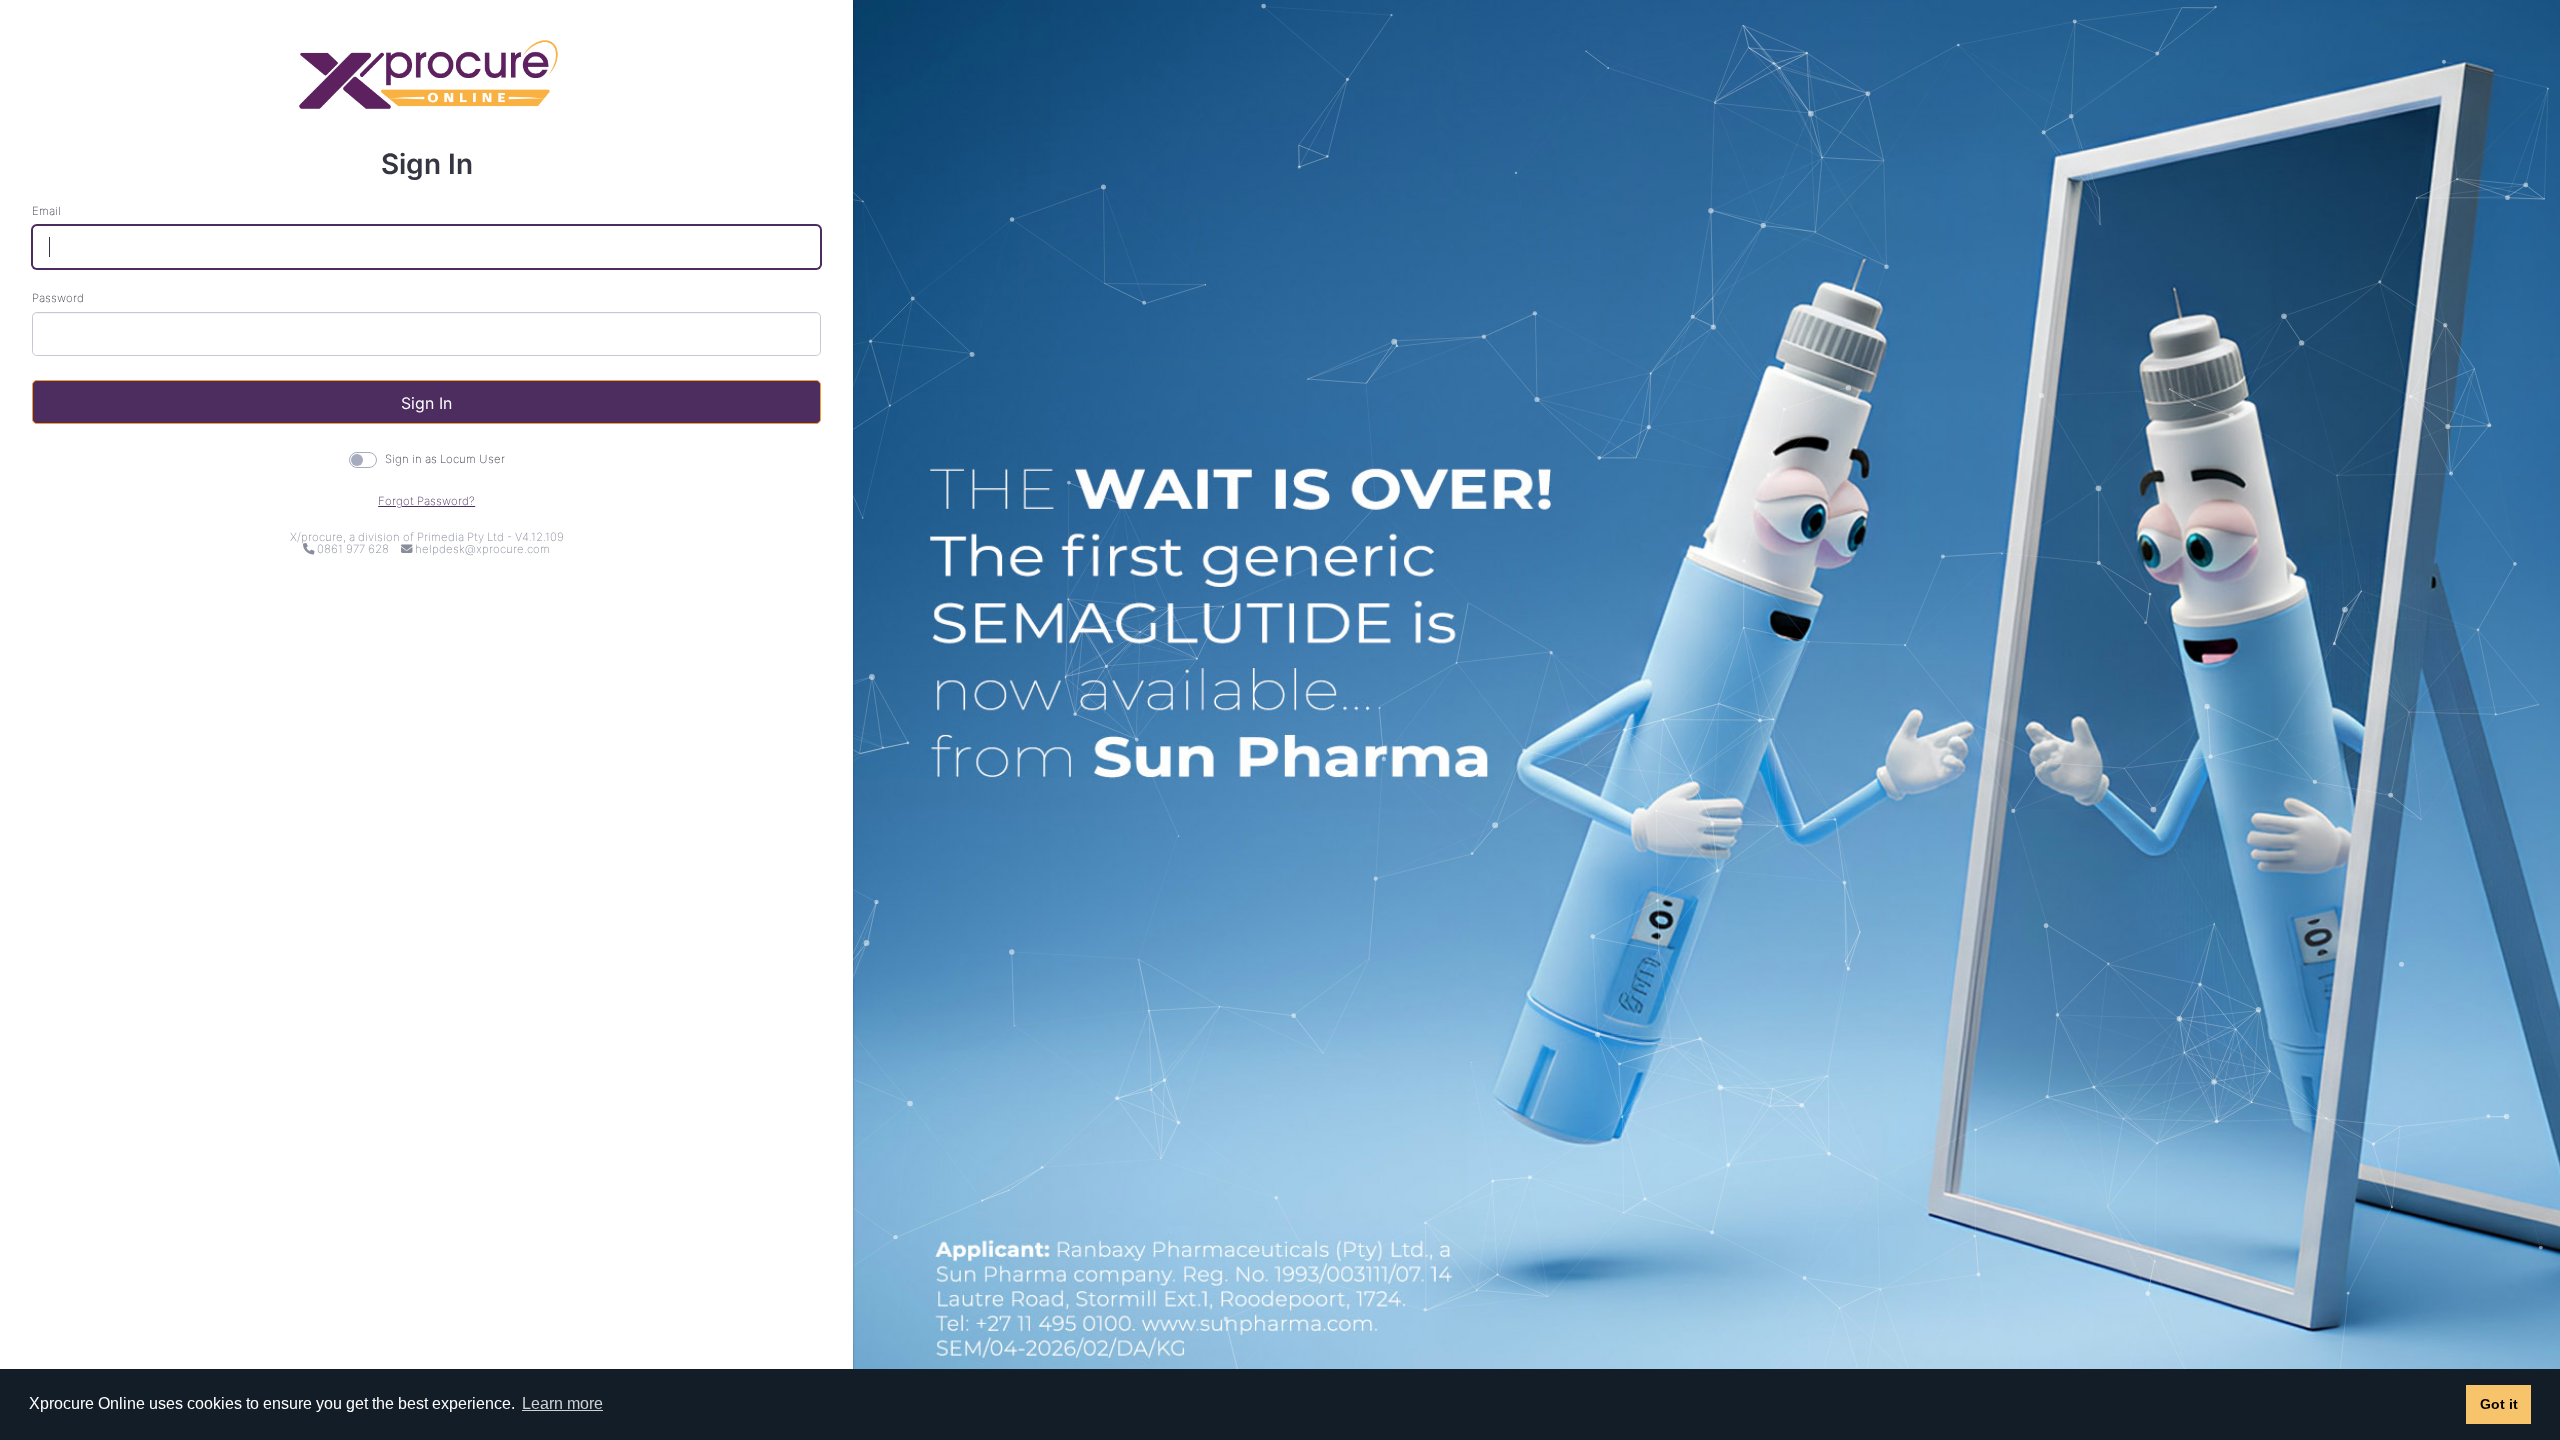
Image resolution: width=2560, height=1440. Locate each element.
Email (46, 211)
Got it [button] (2499, 1404)
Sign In (426, 403)
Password (58, 298)
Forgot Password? (426, 501)
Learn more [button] (562, 1403)
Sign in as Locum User (445, 459)
